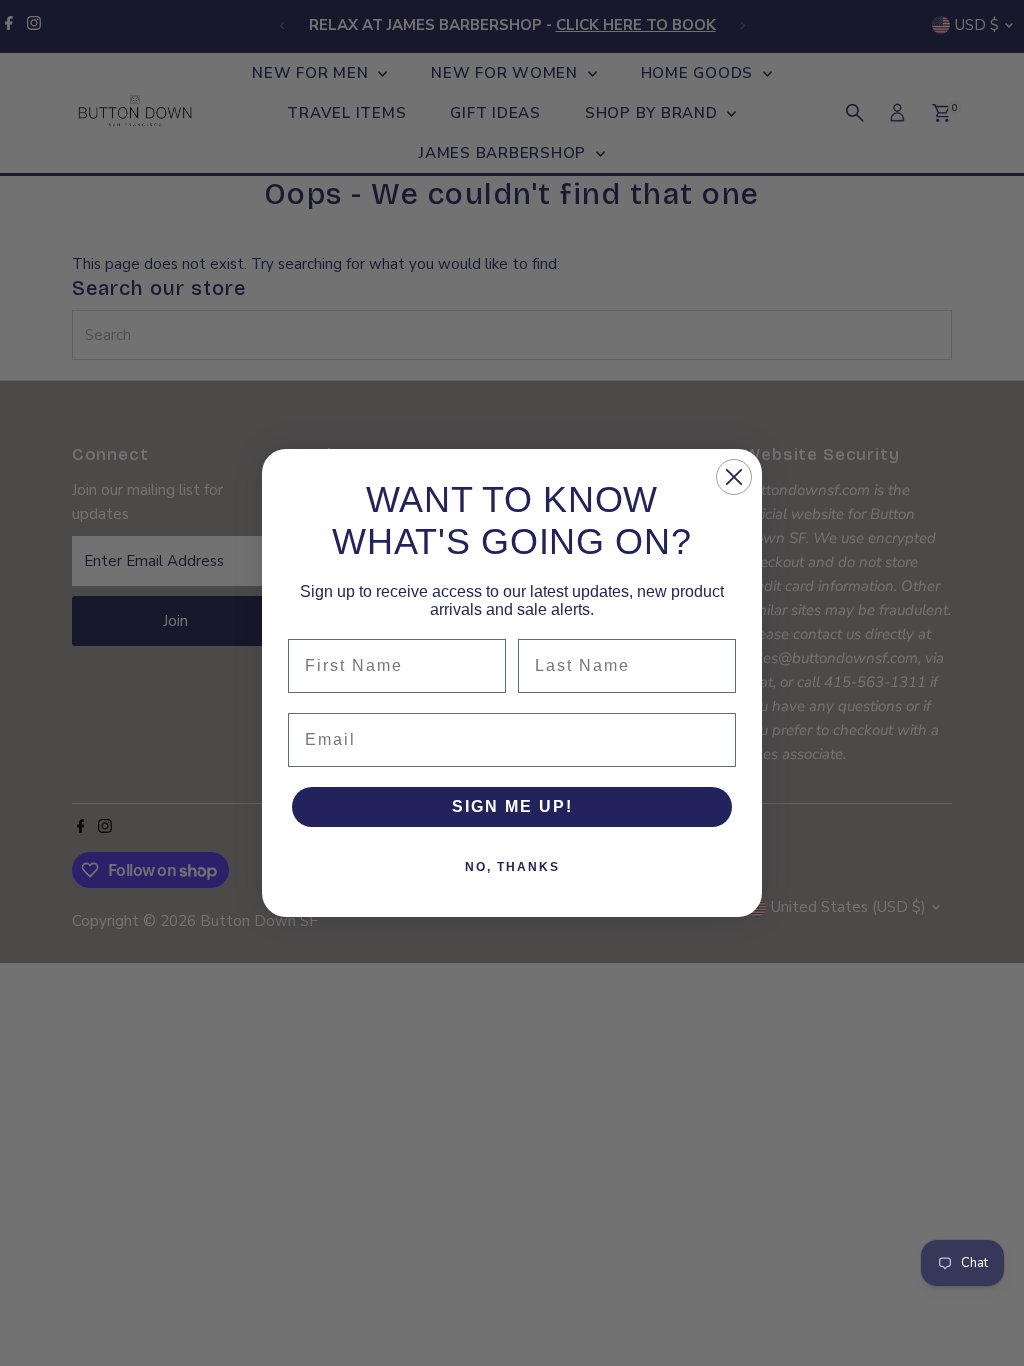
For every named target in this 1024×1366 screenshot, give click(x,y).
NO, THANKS (512, 867)
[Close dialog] (734, 477)
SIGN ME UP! (512, 806)
